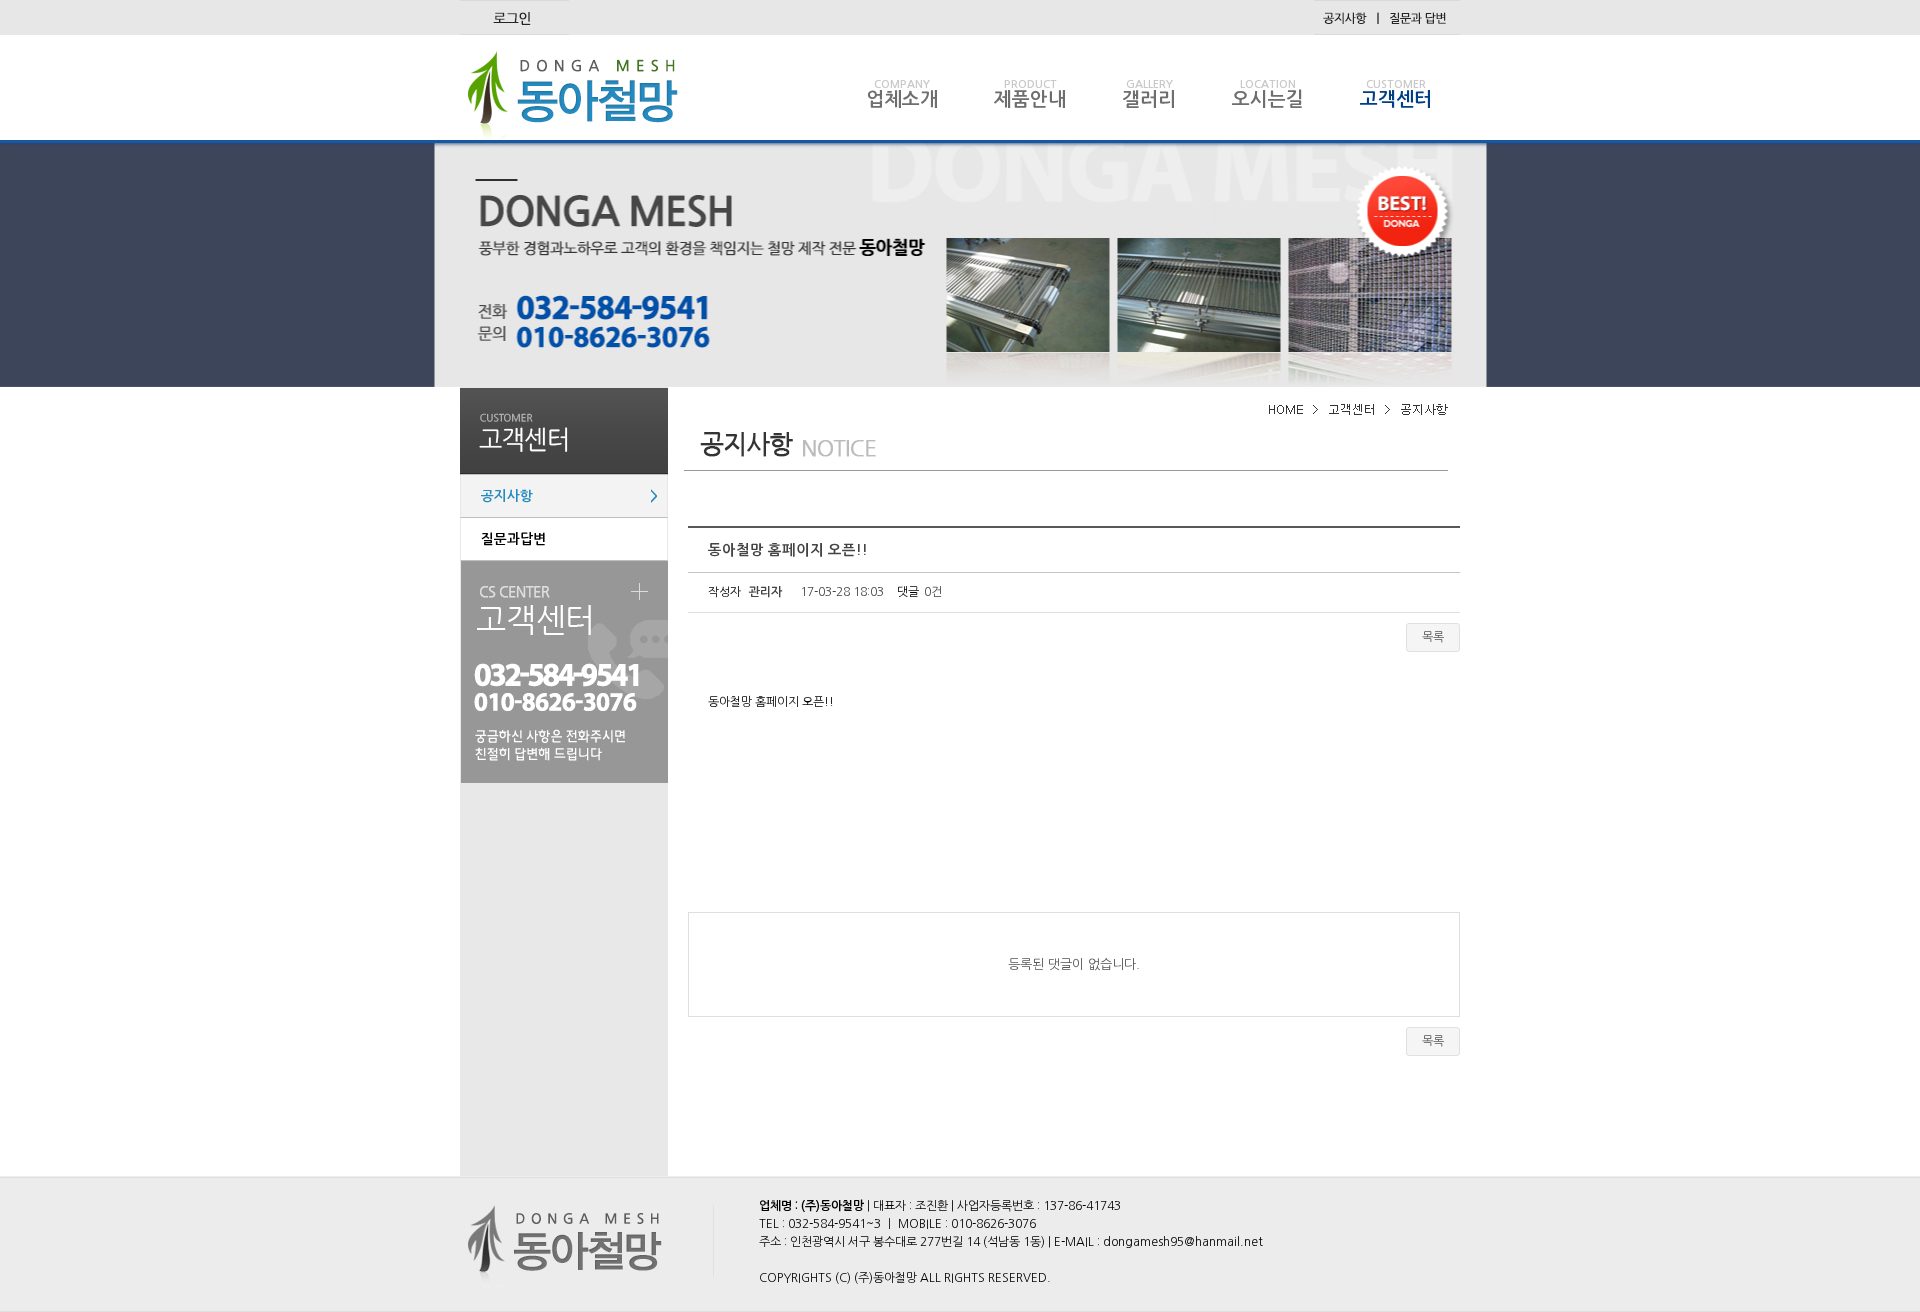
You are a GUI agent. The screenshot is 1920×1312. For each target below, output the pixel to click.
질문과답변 (513, 539)
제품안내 (1030, 94)
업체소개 (902, 94)
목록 (1433, 637)
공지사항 (571, 496)
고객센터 (1396, 94)
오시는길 (1268, 94)
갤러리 (1149, 94)
